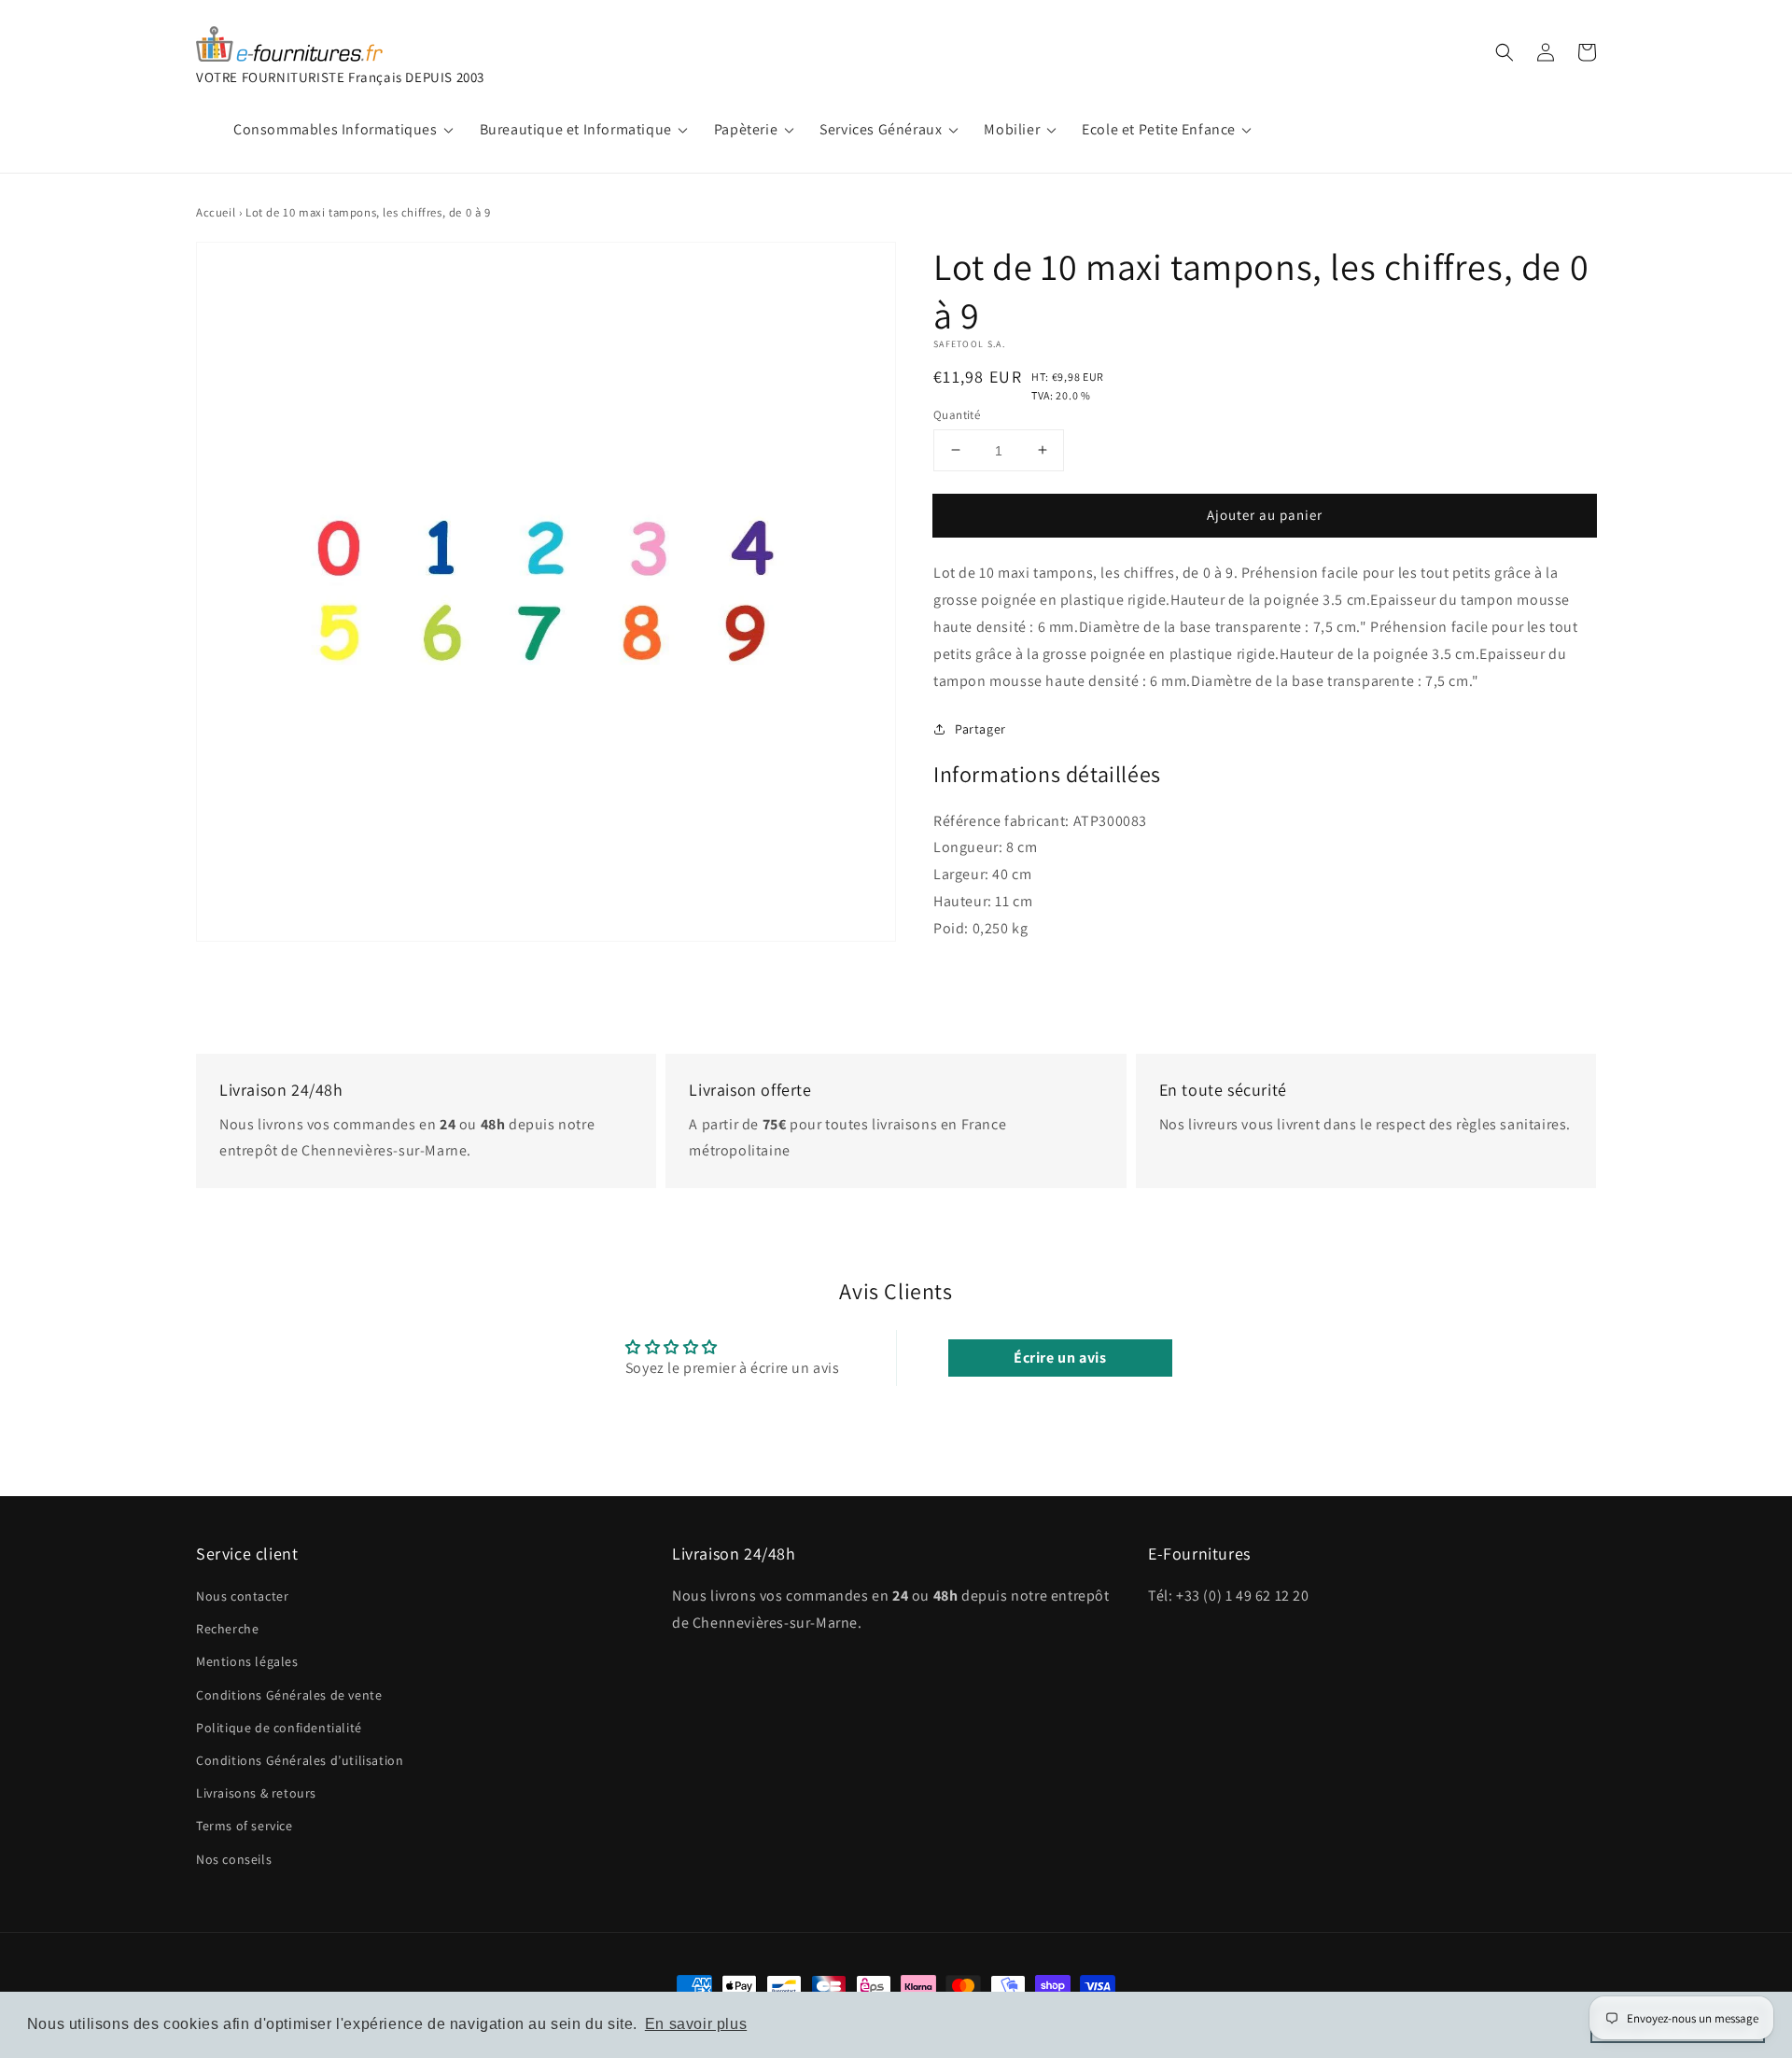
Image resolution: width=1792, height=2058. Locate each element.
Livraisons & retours (256, 1793)
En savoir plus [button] (696, 2024)
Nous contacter (242, 1596)
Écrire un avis (1060, 1358)
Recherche (227, 1629)
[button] (1505, 52)
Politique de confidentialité (279, 1728)
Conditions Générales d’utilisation (300, 1760)
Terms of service (245, 1826)
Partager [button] (980, 729)
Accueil (216, 212)
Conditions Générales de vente (289, 1695)
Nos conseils (234, 1859)
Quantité (957, 414)
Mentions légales (247, 1661)
